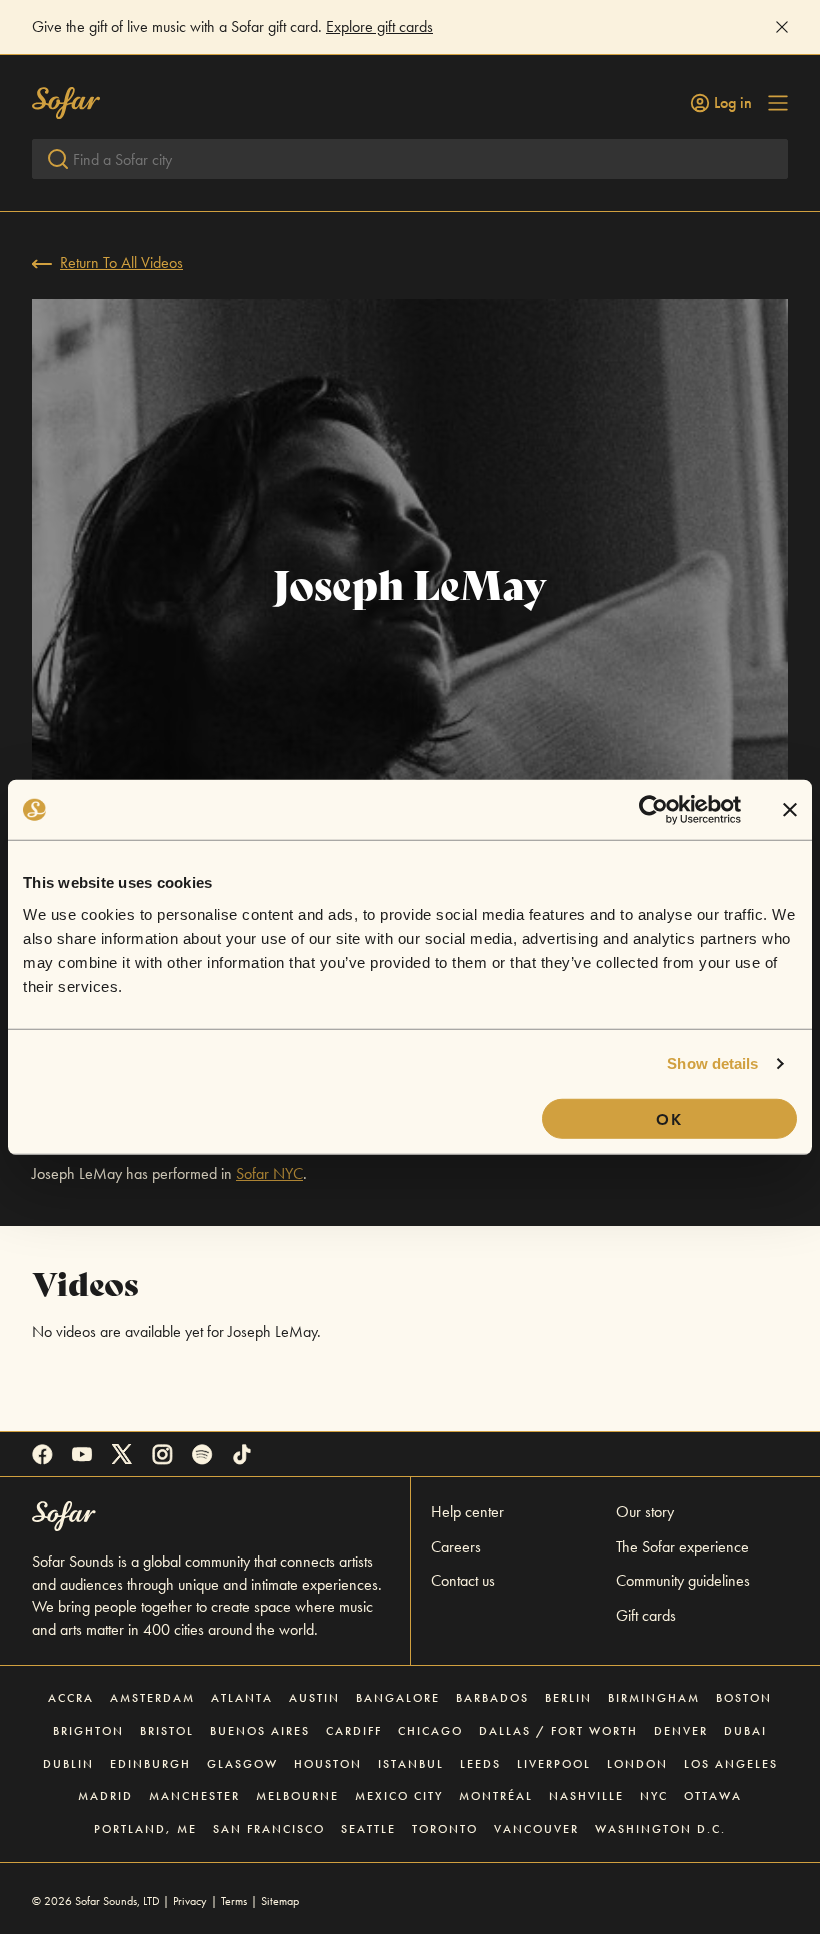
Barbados (492, 1698)
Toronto (445, 1829)
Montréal (496, 1796)
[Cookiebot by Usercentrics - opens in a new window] (653, 810)
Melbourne (297, 1796)
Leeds (480, 1764)
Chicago (430, 1731)
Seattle (368, 1829)
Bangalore (398, 1698)
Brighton (88, 1731)
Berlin (568, 1698)
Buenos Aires (260, 1731)
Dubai (745, 1731)
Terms (234, 1901)
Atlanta (242, 1698)
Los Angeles (731, 1764)
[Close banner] (790, 810)
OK (669, 1118)
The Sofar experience (682, 1546)
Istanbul (411, 1764)
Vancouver (536, 1829)
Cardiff (354, 1731)
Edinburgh (150, 1764)
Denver (681, 1731)
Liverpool (554, 1764)
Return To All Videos (121, 262)
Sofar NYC (269, 1173)
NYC (654, 1796)
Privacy (190, 1901)
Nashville (586, 1796)
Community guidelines (683, 1580)
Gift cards (646, 1615)
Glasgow (242, 1764)
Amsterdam (152, 1698)
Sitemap (280, 1901)
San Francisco (269, 1829)
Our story (645, 1511)
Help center (467, 1511)
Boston (744, 1698)
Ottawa (713, 1796)
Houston (328, 1764)
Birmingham (654, 1698)
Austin (314, 1698)
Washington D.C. (660, 1829)
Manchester (194, 1796)
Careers (456, 1546)
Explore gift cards (379, 26)
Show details (712, 1063)
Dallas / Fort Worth (558, 1731)
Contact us (463, 1580)
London (637, 1764)
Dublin (68, 1764)
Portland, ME (145, 1829)
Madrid (105, 1796)
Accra (71, 1698)
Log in (733, 103)
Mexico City (399, 1796)
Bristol (167, 1731)
